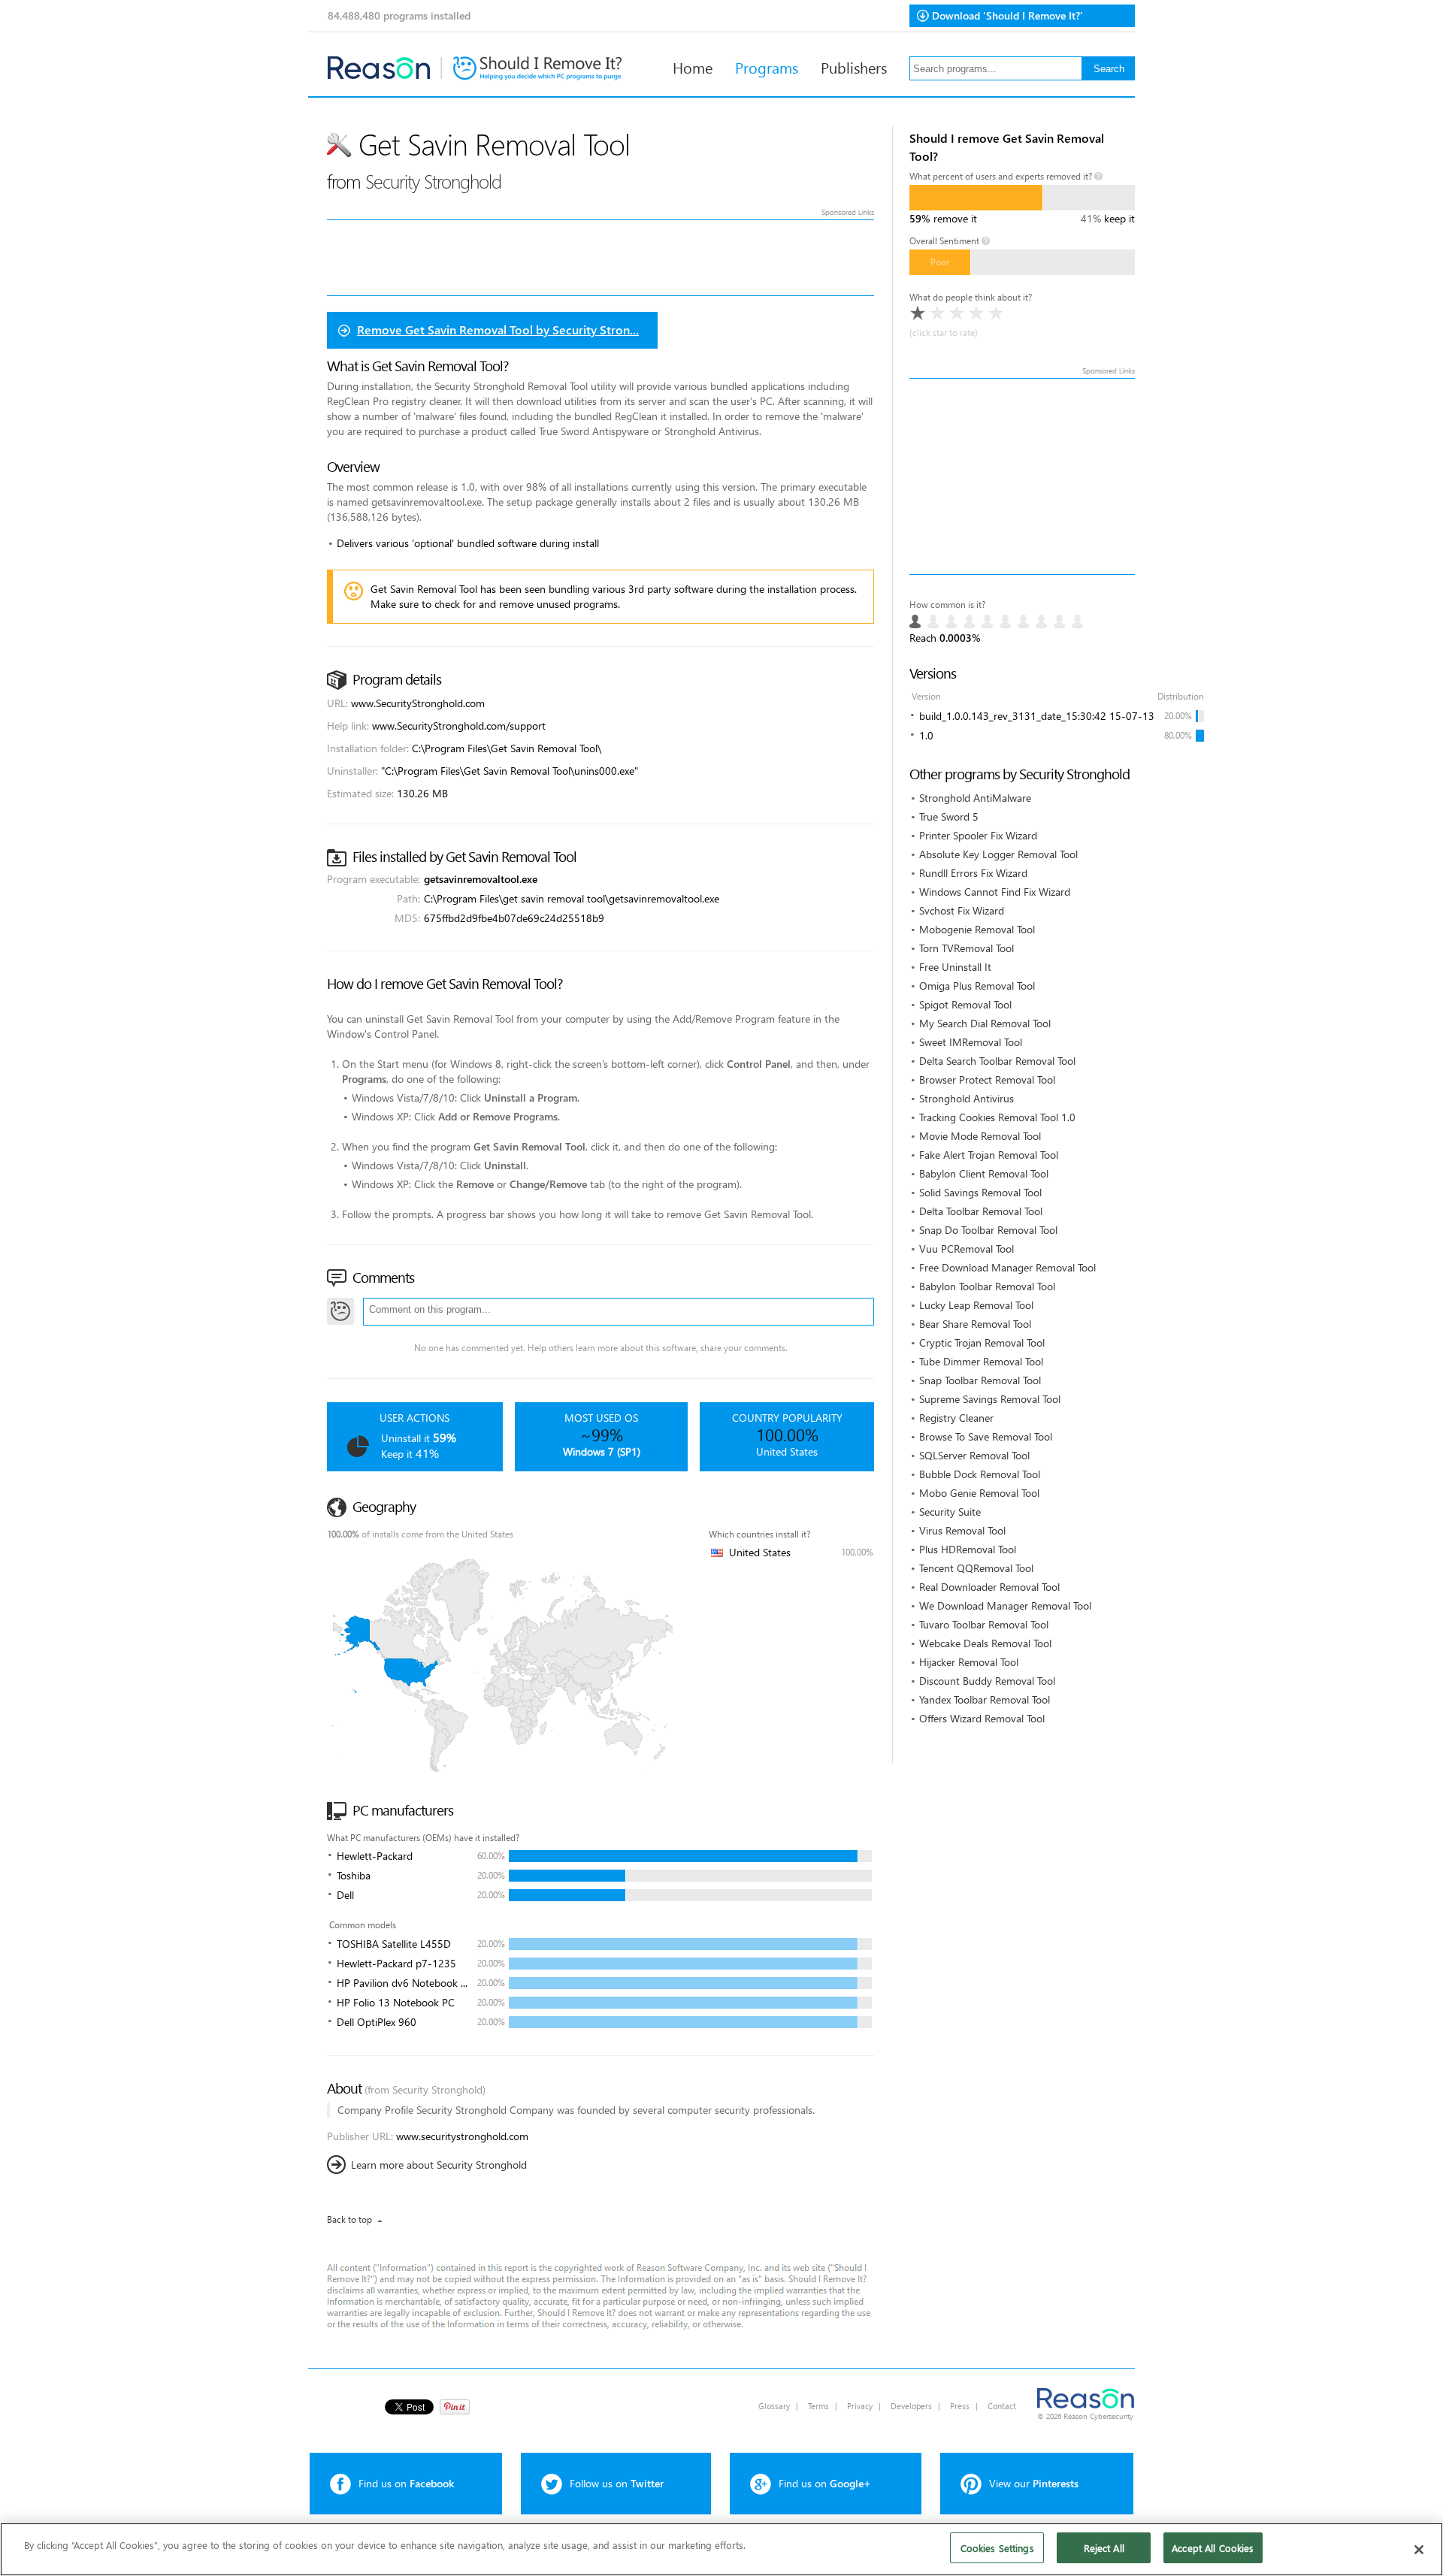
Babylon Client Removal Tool (984, 1173)
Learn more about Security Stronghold (439, 2165)
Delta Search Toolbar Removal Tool (997, 1061)
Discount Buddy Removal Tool (987, 1681)
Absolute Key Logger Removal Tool (998, 854)
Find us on (406, 2483)
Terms (818, 2406)
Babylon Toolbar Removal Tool (987, 1286)
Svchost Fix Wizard (962, 910)
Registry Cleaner (956, 1418)
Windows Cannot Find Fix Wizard (995, 892)
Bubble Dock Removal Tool (980, 1474)
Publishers (854, 67)
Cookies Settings (997, 2548)
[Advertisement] (1022, 476)
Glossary (774, 2406)
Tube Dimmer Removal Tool (981, 1361)
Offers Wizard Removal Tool (982, 1718)
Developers (911, 2406)
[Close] (1419, 2550)
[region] (721, 2549)
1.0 (926, 735)
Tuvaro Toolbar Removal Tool (984, 1624)
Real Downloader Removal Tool (989, 1587)
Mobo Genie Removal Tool (979, 1493)
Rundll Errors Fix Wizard (973, 873)
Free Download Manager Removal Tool (1007, 1267)
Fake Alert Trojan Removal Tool (989, 1155)
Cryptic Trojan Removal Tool (982, 1342)
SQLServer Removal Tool (974, 1455)
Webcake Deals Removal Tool (985, 1643)
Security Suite (950, 1512)
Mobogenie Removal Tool (977, 929)
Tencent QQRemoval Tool (976, 1568)
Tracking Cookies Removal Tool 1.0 (997, 1117)
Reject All (1104, 2548)
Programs (767, 67)
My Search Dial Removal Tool (985, 1023)
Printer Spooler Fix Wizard (978, 835)
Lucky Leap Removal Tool (976, 1305)
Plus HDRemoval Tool (968, 1549)
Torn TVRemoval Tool (967, 948)
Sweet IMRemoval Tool (971, 1042)
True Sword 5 (949, 816)
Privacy (860, 2406)
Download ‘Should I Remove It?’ (1007, 15)
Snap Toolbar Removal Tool (980, 1380)
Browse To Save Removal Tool (986, 1436)
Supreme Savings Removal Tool (990, 1399)
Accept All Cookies (1213, 2548)
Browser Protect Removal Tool (987, 1079)
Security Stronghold (433, 181)
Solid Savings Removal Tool (980, 1192)
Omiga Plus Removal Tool (977, 986)
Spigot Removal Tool (965, 1004)
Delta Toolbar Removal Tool (981, 1211)
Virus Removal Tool (962, 1530)
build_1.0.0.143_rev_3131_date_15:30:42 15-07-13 (1037, 716)
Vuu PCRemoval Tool (967, 1249)
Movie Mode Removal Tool (980, 1136)
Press (960, 2406)
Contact (1002, 2406)
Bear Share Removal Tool (975, 1324)
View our (1034, 2483)
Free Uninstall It (955, 967)
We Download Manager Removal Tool (1005, 1605)
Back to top (349, 2219)
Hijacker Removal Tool (969, 1662)
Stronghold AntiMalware (975, 798)
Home (693, 67)
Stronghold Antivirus (967, 1098)
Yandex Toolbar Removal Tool (985, 1699)
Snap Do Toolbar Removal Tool (988, 1230)
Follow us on (617, 2483)
